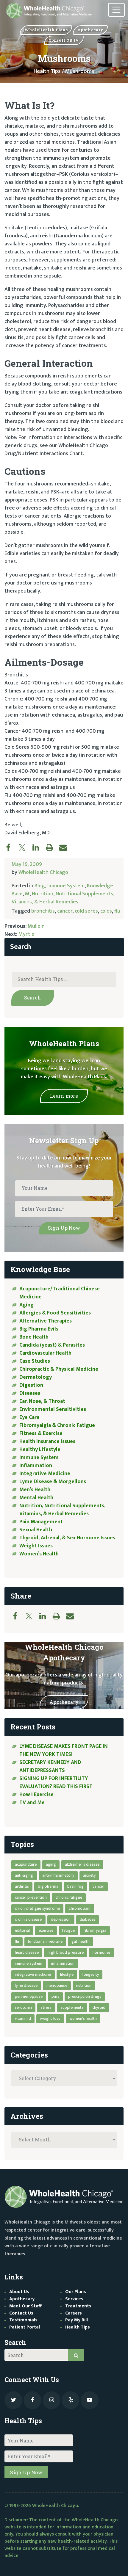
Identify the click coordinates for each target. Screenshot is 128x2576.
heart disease (27, 1952)
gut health (81, 1941)
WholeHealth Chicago (43, 872)
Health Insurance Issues (47, 1441)
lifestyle (67, 1974)
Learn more (64, 1096)
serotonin (24, 2007)
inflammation (63, 1963)
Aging (26, 1305)
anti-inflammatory (58, 1875)
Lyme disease (26, 1985)
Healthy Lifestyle (40, 1450)
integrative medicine (33, 1974)
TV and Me (32, 1803)
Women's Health (83, 2018)
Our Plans (76, 2292)
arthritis (22, 1886)
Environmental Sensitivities (53, 1409)
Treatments (78, 2306)
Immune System (66, 886)
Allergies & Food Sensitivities (55, 1313)
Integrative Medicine (45, 1474)
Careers (74, 2313)
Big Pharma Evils (39, 1329)
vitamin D (23, 2018)
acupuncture (26, 1864)
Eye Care (29, 1417)
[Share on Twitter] (25, 847)
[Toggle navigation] (116, 10)
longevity (91, 1974)
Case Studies (35, 1361)
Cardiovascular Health (45, 1353)
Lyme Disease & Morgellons (53, 1482)
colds (106, 911)
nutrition (84, 1985)
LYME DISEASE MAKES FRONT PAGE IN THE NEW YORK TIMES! (64, 1750)
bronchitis (43, 911)
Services (74, 2299)
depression (61, 1919)
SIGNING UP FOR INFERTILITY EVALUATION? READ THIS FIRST (57, 1783)
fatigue (68, 1930)
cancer (65, 911)
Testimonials (23, 2320)
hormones (102, 1952)
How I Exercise (36, 1795)
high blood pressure (66, 1952)
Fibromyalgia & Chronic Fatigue (57, 1425)
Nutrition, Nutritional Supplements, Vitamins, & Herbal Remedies (63, 898)
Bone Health (34, 1337)
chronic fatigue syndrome (38, 1908)
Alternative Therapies (46, 1321)
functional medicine (45, 1941)
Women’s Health (39, 1554)
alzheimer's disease (82, 1864)
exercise (46, 1930)
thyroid (99, 2007)
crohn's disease (28, 1919)
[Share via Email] (66, 847)
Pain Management (41, 1522)
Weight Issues (36, 1546)
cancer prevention (31, 1897)
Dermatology (36, 1377)
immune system (29, 1963)
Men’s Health (35, 1490)
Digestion (31, 1385)
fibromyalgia (95, 1930)
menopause (57, 1985)
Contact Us (21, 2313)
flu (117, 911)
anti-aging (24, 1875)
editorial (22, 1930)
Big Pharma (48, 1886)
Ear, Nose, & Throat (42, 1401)
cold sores (86, 911)
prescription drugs (85, 1996)
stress (46, 2007)
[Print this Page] (52, 847)
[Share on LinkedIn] (39, 847)
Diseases (30, 1393)
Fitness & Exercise (41, 1433)
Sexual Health (36, 1530)
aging (51, 1864)
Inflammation (36, 1466)
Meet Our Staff (25, 2306)
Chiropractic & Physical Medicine (59, 1369)
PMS (55, 1996)
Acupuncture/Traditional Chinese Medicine (60, 1293)
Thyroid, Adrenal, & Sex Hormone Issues (67, 1538)
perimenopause (29, 1996)
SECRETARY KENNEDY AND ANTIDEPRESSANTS (50, 1766)
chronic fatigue (69, 1897)
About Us (19, 2292)
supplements (72, 2007)
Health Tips (47, 71)
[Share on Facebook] (11, 847)
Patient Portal (25, 2327)
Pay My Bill (77, 2320)
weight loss (50, 2018)
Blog (40, 886)
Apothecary (64, 1702)
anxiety (89, 1875)
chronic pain (79, 1908)
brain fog (75, 1886)
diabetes (88, 1919)
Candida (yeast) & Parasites (52, 1345)
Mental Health (36, 1498)
